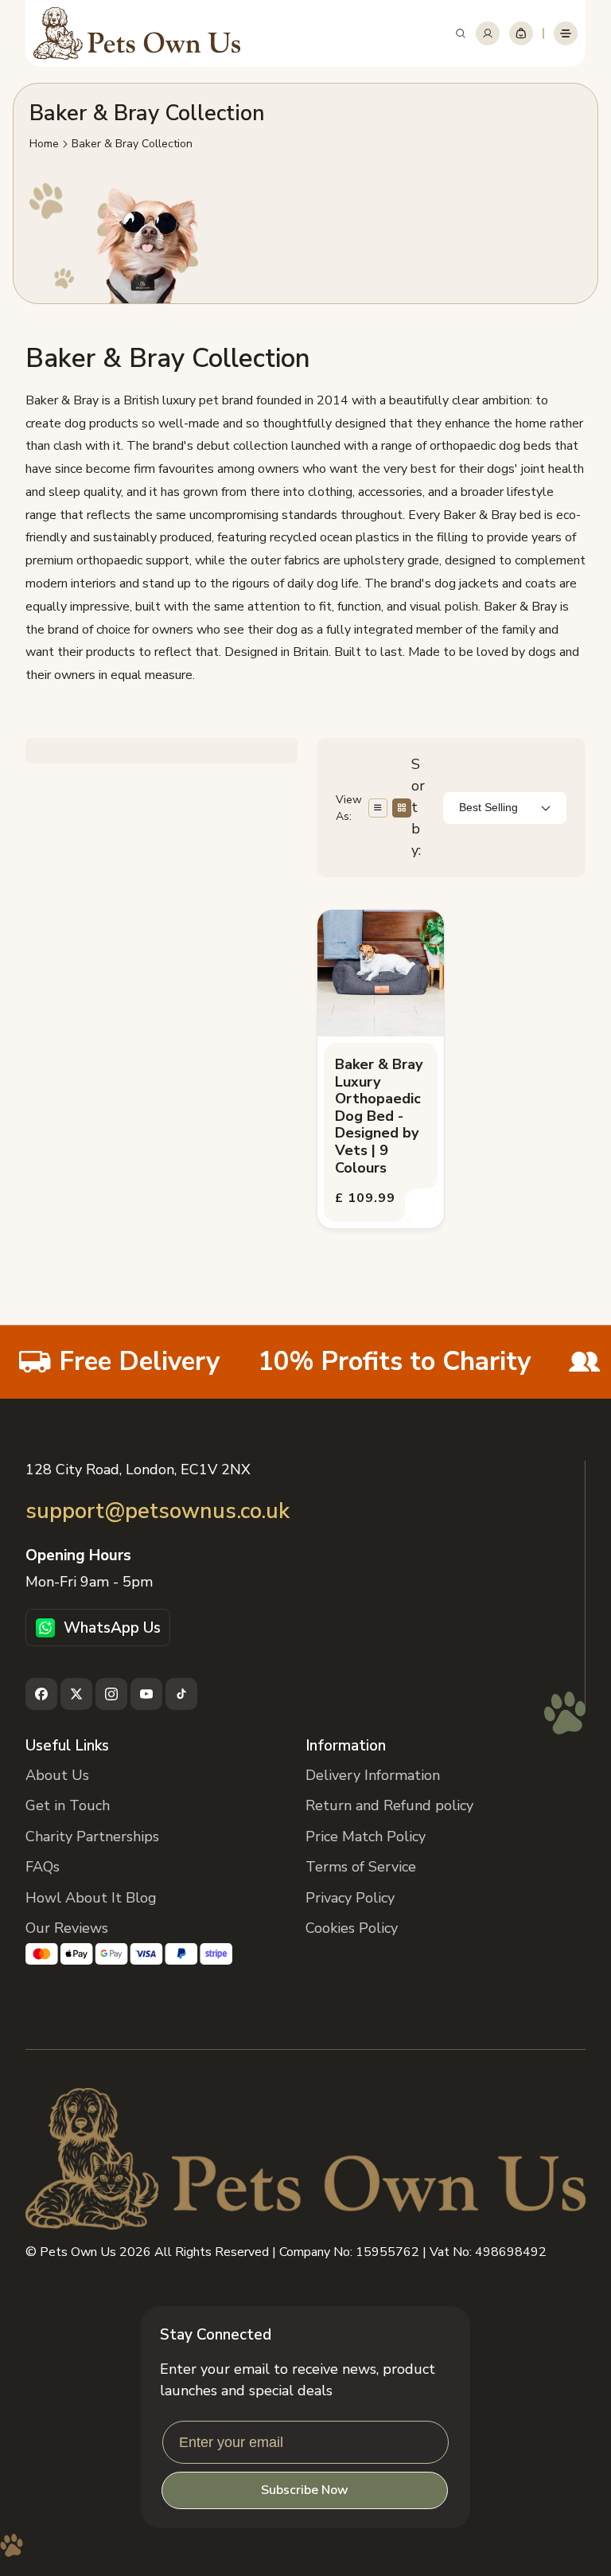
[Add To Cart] (422, 1206)
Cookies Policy (352, 1928)
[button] (461, 33)
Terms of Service (361, 1867)
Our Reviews (67, 1928)
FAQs (43, 1867)
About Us (57, 1775)
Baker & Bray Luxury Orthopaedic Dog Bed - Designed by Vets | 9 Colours (379, 1116)
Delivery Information (373, 1775)
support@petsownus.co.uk (158, 1511)
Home (44, 144)
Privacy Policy (350, 1898)
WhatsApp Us (112, 1628)
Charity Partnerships (92, 1836)
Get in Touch (68, 1805)
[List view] (378, 808)
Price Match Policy (366, 1836)
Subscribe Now (305, 2490)
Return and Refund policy (389, 1805)
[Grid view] (402, 808)
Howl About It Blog (91, 1898)
